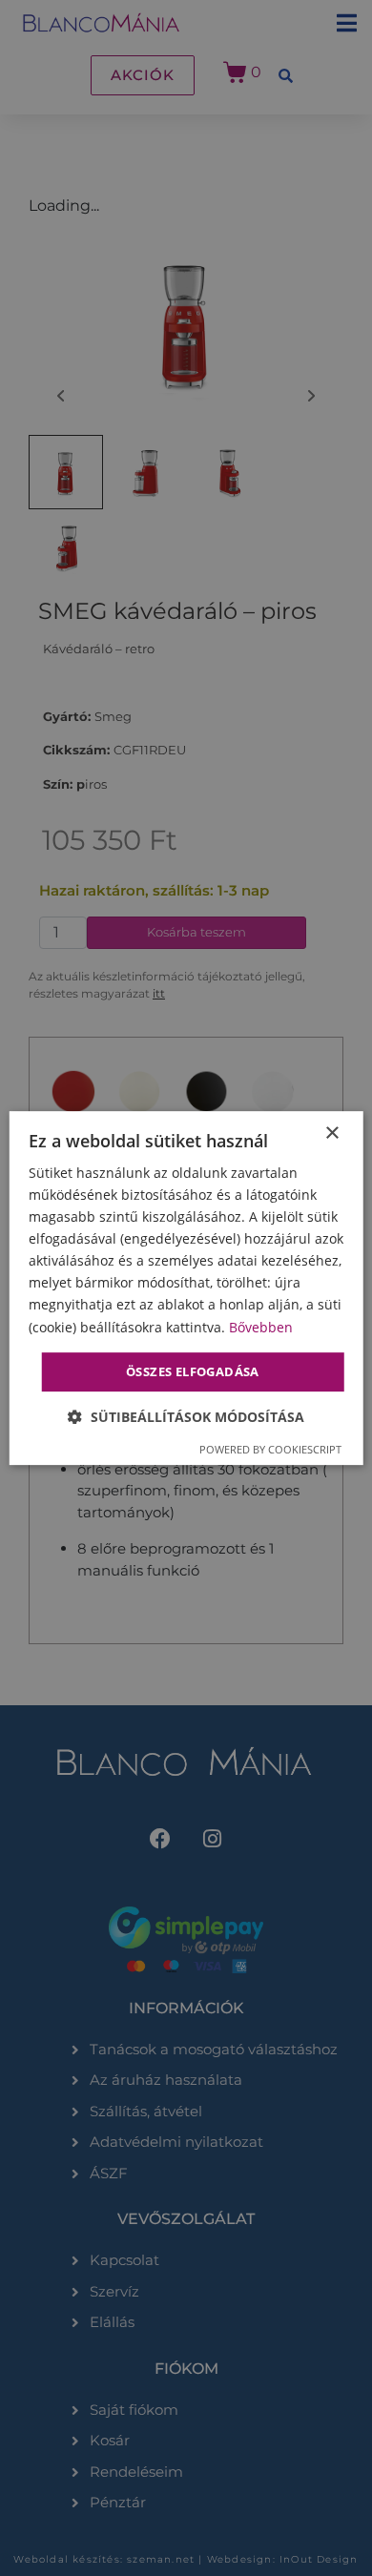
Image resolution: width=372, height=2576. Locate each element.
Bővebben (261, 1327)
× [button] (331, 1133)
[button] (186, 1417)
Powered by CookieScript (270, 1449)
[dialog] (186, 1288)
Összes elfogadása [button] (193, 1371)
